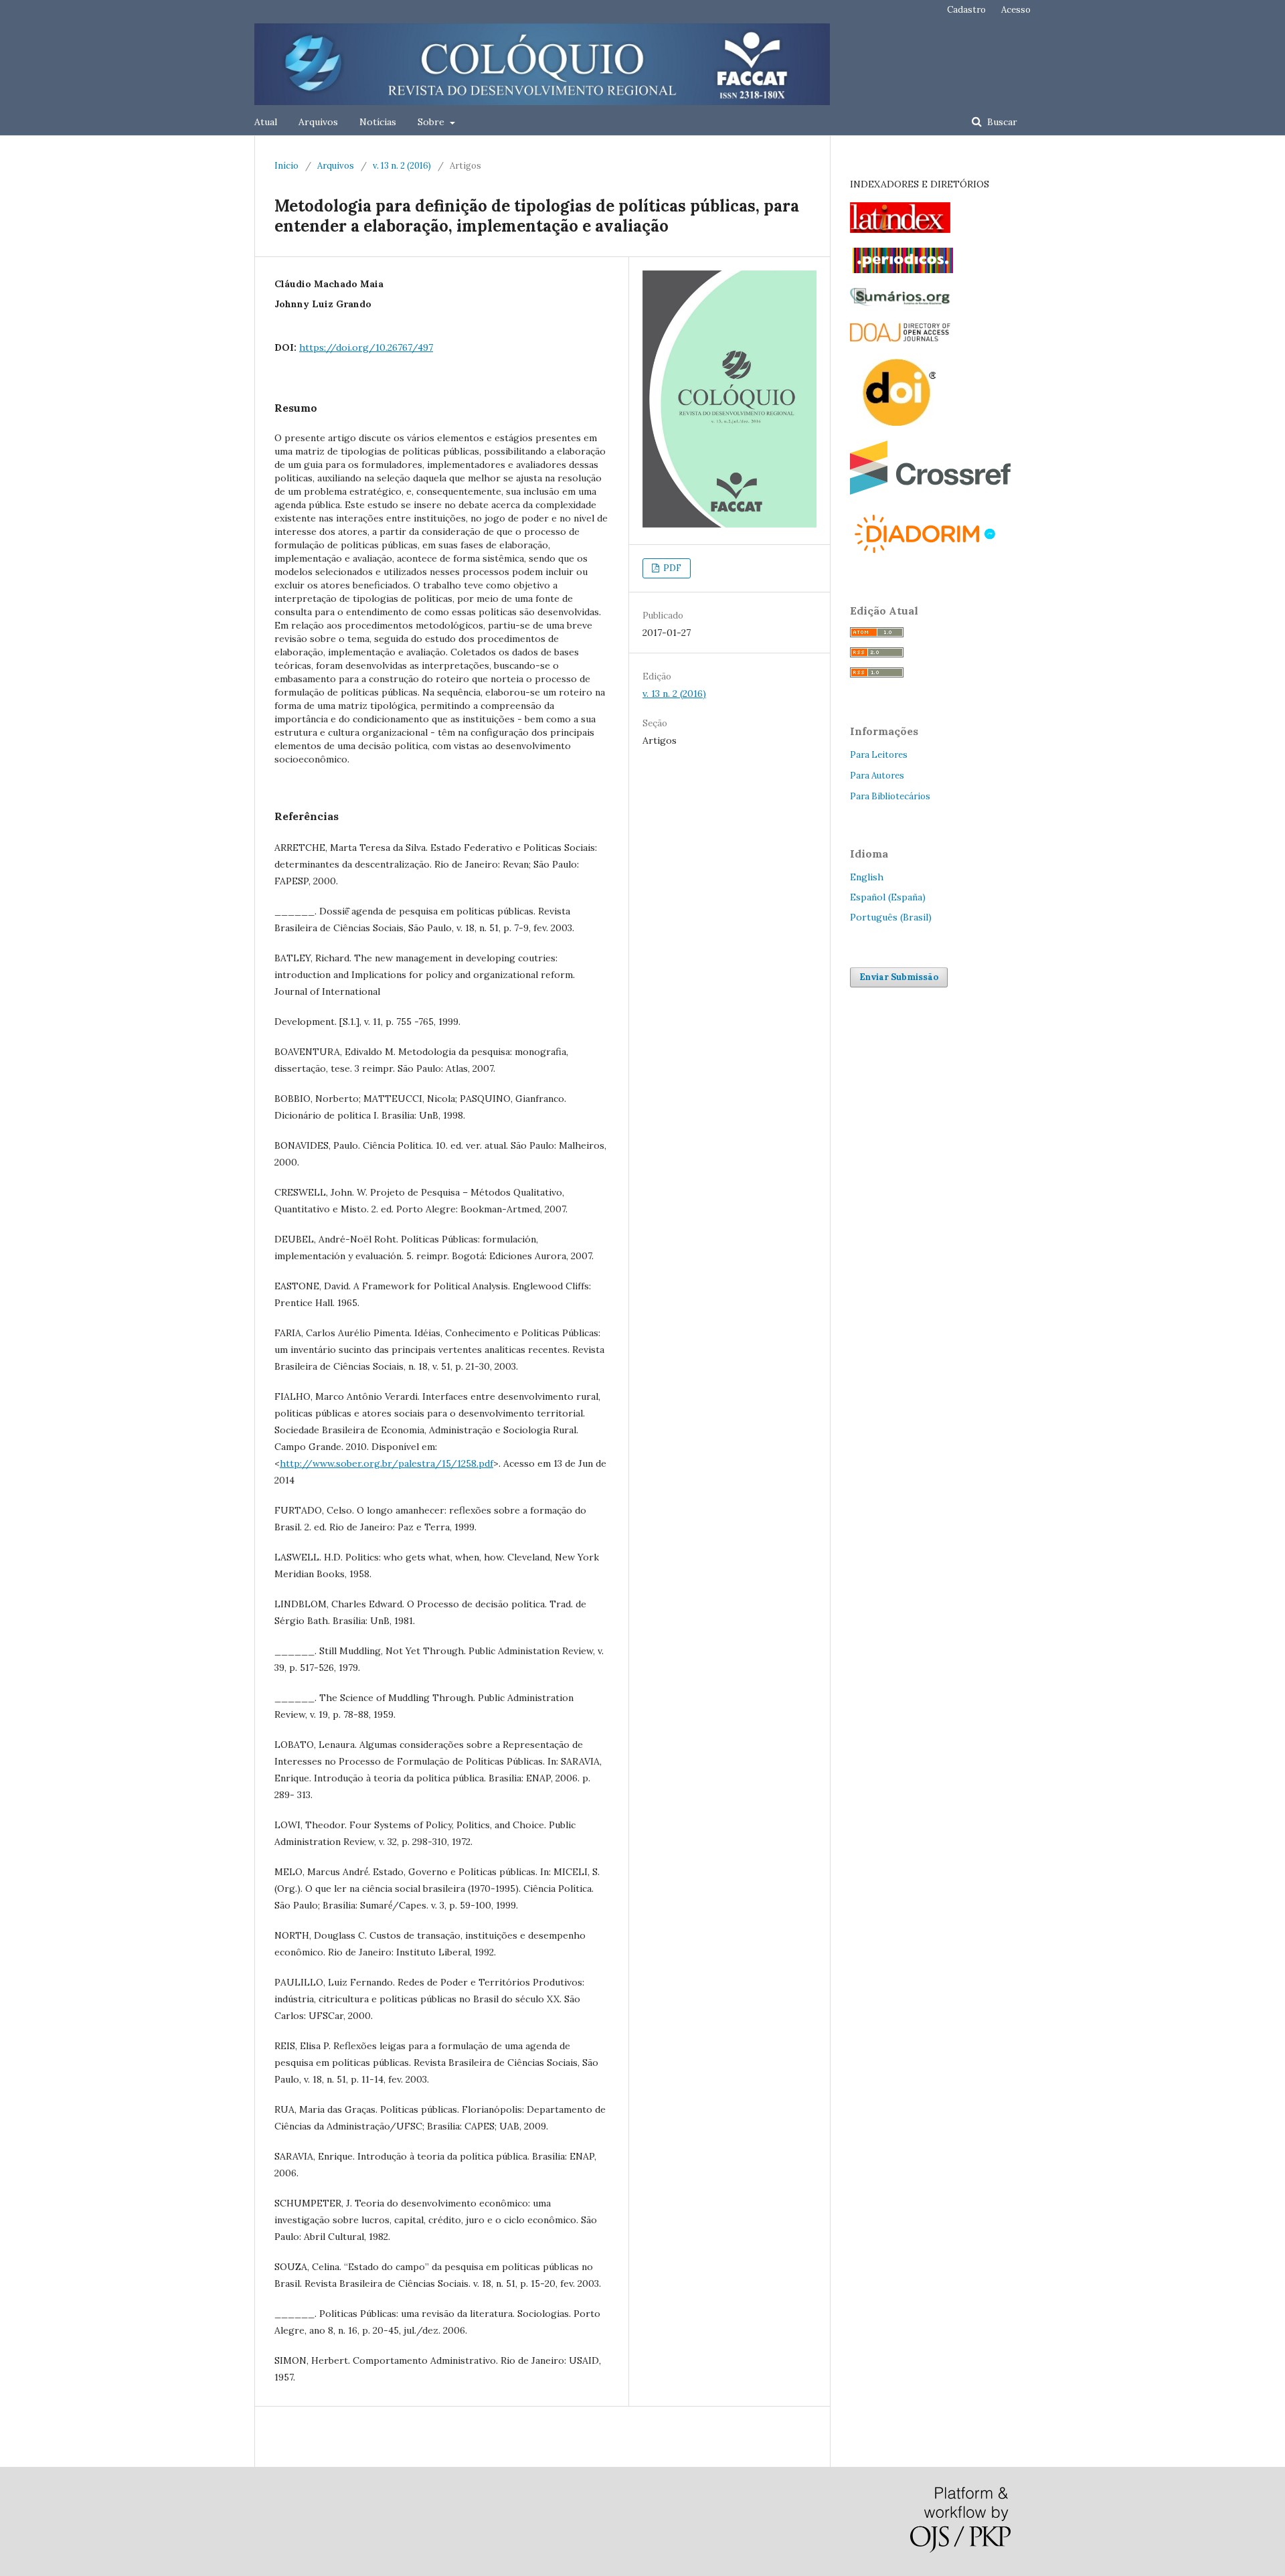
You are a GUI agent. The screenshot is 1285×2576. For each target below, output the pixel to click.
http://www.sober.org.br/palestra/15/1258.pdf (387, 1463)
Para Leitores (879, 755)
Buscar (1001, 122)
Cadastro (966, 10)
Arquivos (318, 122)
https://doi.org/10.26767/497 (366, 347)
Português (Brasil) (891, 917)
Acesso (1016, 10)
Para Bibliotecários (890, 796)
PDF (671, 568)
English (867, 877)
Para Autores (877, 776)
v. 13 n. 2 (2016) (402, 166)
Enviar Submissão (899, 977)
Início (286, 166)
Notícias (378, 122)
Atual (266, 122)
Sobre (432, 122)
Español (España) (888, 897)
